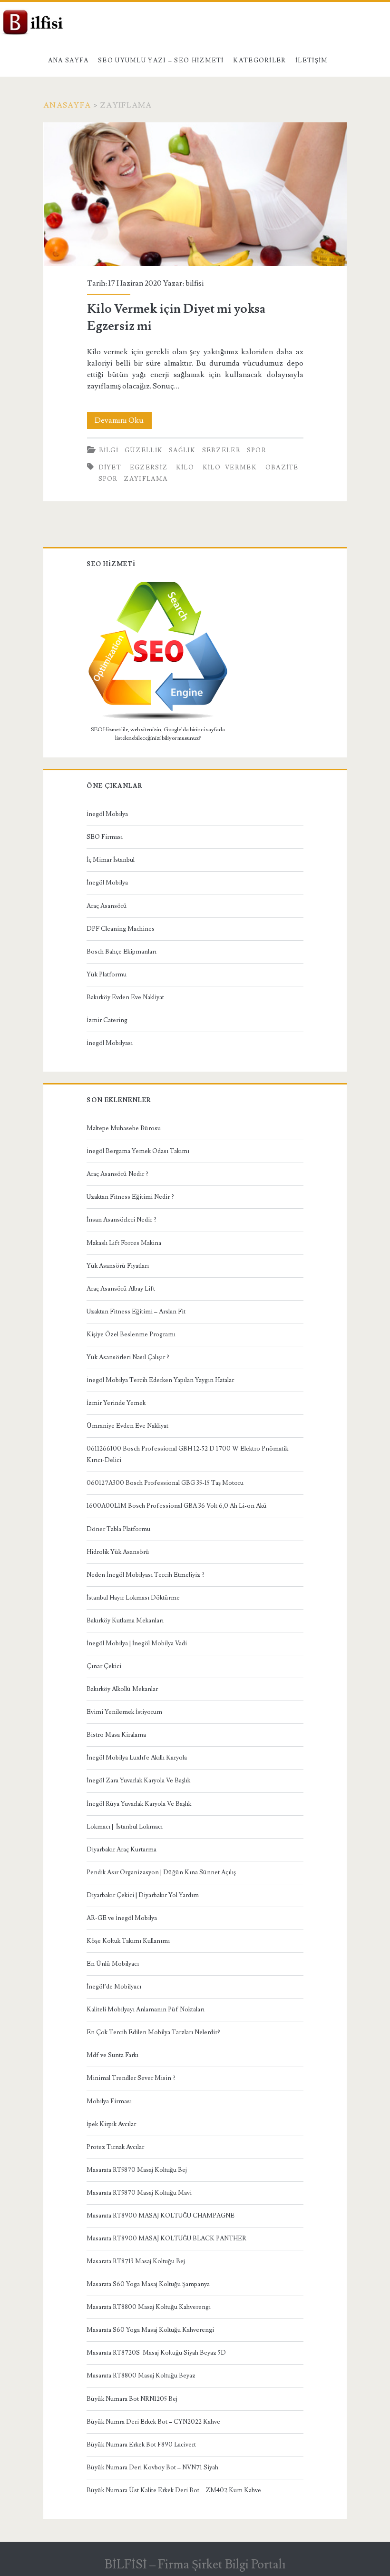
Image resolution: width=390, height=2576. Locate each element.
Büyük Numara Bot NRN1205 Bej (132, 2399)
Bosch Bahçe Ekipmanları (122, 952)
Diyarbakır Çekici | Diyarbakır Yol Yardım (143, 1895)
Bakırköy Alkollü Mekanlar (122, 1689)
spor (108, 479)
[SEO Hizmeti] (158, 718)
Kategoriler (259, 60)
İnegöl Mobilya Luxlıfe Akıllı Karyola (137, 1758)
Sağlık (182, 450)
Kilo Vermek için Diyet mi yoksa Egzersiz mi (195, 194)
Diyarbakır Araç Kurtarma (122, 1850)
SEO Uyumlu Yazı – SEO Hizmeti (161, 60)
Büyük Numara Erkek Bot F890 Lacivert (141, 2445)
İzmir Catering (107, 1020)
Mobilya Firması (109, 2101)
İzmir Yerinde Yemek (116, 1403)
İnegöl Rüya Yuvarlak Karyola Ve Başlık (139, 1804)
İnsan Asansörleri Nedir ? (122, 1220)
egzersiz (149, 467)
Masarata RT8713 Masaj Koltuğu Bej (136, 2261)
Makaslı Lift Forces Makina (124, 1243)
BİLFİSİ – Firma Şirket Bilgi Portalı (195, 2565)
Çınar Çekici (104, 1666)
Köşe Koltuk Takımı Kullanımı (128, 1941)
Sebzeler (221, 450)
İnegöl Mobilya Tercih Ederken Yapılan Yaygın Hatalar (160, 1380)
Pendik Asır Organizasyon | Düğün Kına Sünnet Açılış (161, 1872)
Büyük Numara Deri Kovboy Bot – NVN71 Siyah (152, 2467)
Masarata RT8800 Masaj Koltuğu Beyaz (141, 2376)
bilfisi (195, 283)
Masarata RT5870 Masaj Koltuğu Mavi (139, 2193)
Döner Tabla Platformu (118, 1529)
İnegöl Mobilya (107, 814)
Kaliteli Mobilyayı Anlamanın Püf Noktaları (146, 2009)
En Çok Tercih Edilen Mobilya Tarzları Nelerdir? (153, 2032)
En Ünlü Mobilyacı (113, 1964)
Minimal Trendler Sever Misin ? (131, 2078)
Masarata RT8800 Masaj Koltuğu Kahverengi (149, 2307)
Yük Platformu (107, 975)
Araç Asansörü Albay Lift (121, 1289)
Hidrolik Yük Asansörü (118, 1552)
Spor (257, 450)
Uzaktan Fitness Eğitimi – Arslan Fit (136, 1312)
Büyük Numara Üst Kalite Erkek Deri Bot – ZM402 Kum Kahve (174, 2490)
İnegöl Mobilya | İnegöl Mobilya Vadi (137, 1643)
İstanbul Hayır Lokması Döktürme (133, 1598)
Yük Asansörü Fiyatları (118, 1266)
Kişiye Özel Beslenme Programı (131, 1334)
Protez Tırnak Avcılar (115, 2147)
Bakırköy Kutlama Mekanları (125, 1621)
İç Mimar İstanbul (111, 860)
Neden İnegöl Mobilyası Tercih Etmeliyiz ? (146, 1575)
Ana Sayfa (68, 60)
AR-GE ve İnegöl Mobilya (122, 1918)
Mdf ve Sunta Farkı (112, 2055)
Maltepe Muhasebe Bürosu (124, 1128)
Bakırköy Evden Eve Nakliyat (125, 997)
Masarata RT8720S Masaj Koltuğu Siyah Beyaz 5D (156, 2353)
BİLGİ (109, 450)
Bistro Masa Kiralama (116, 1735)
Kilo (185, 467)
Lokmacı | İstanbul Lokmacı (125, 1827)
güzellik (144, 450)
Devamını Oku (123, 422)
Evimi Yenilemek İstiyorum (124, 1712)
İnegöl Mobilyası (110, 1043)
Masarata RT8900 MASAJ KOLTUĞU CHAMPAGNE (161, 2216)
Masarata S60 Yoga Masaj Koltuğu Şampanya (148, 2284)
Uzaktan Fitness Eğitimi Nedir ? (130, 1197)
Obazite (282, 467)
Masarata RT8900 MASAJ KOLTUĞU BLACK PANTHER (166, 2238)
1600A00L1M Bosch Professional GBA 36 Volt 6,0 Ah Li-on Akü (177, 1506)
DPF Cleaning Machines (121, 929)
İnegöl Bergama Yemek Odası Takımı (138, 1151)
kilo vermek (230, 467)
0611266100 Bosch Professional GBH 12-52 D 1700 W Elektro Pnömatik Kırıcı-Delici (187, 1454)
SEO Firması (105, 837)
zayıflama (146, 479)
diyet (110, 467)
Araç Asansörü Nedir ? (117, 1174)
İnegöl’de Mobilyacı (114, 1987)
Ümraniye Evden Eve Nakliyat (127, 1426)
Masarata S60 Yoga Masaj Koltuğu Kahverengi (150, 2330)
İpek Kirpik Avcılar (111, 2124)
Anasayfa (67, 105)
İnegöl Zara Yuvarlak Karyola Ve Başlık (138, 1780)
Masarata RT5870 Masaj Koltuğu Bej (137, 2170)
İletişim (312, 60)
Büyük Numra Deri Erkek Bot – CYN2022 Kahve (153, 2422)
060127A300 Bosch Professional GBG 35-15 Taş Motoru (165, 1483)
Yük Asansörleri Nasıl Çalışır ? (128, 1357)
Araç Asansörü (107, 906)
